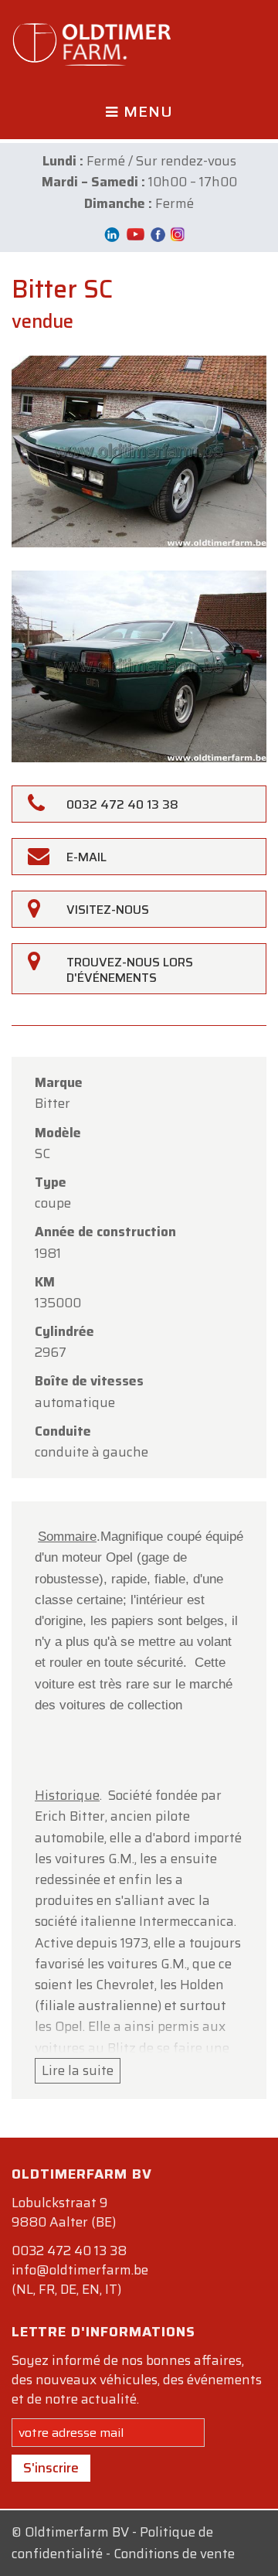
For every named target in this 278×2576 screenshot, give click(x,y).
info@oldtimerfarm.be (80, 2270)
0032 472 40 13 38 (69, 2251)
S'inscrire (51, 2468)
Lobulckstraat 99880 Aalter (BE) (64, 2212)
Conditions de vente (174, 2554)
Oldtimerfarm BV (77, 2532)
